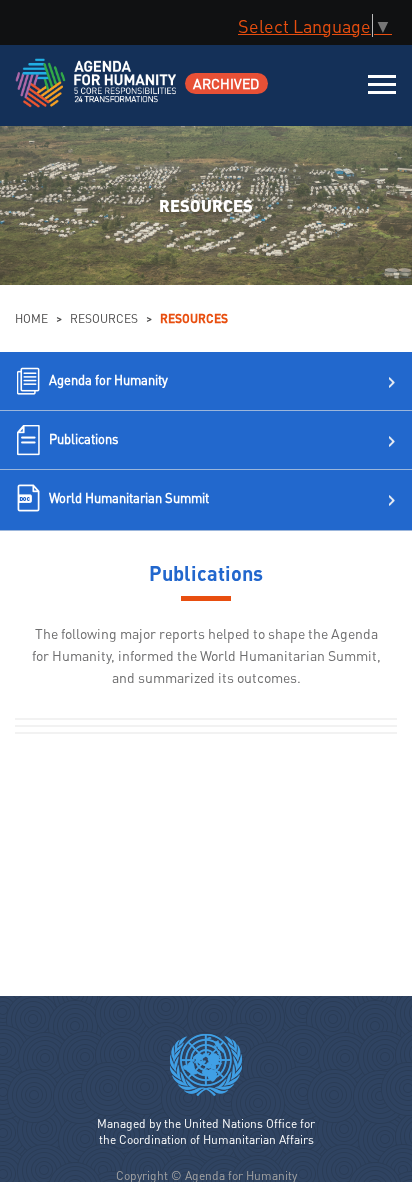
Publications (83, 438)
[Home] (97, 95)
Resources (104, 318)
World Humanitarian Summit (129, 497)
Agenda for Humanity (108, 379)
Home (31, 318)
